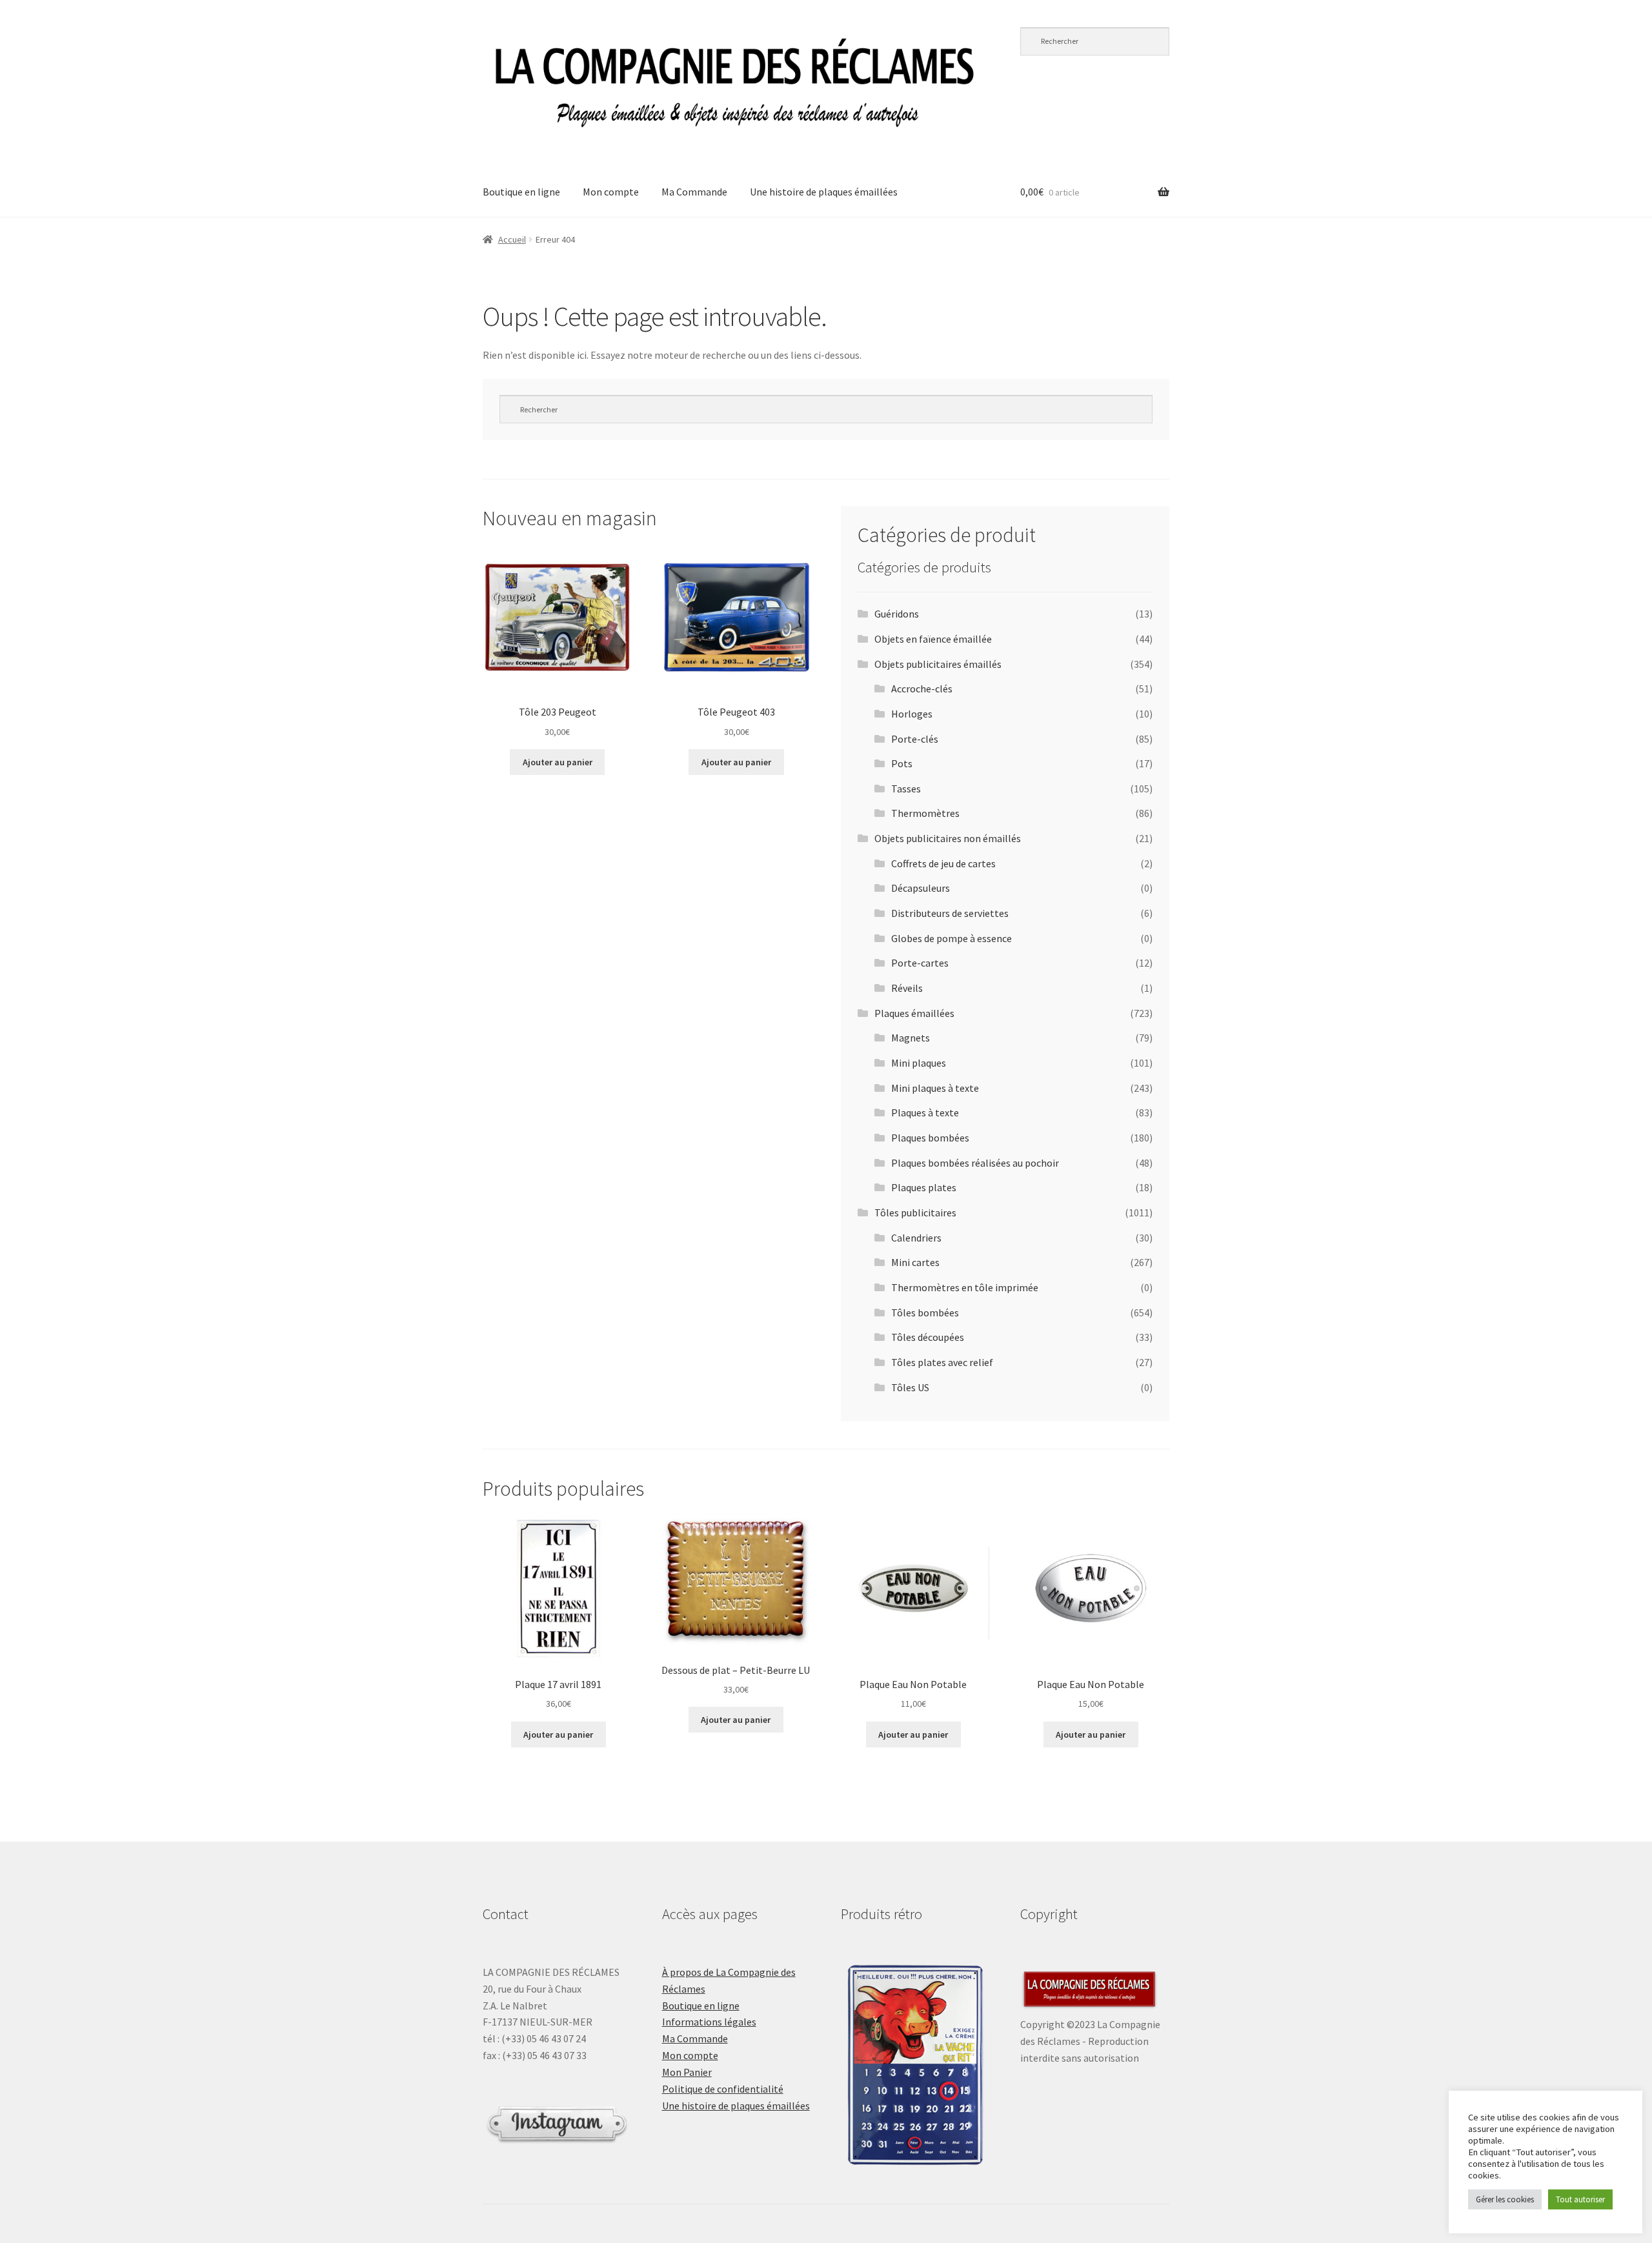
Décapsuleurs (921, 888)
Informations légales (709, 2022)
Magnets (911, 1038)
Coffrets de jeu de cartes (943, 863)
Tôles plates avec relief (942, 1362)
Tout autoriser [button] (1580, 2199)
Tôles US (910, 1387)
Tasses (906, 789)
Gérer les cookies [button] (1505, 2199)
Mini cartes (915, 1262)
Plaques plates (924, 1187)
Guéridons (897, 614)
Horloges (912, 714)
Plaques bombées (930, 1138)
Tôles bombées (925, 1313)
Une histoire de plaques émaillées (824, 192)
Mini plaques (919, 1063)
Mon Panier (687, 2072)
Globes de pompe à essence (952, 938)
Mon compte (611, 192)
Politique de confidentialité (723, 2089)
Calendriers (916, 1238)
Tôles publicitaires (915, 1212)
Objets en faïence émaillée (933, 639)
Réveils (907, 988)
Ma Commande (694, 192)
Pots (902, 763)
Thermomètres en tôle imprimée (965, 1287)
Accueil (512, 239)
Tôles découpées (928, 1337)
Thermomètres (925, 813)
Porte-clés (915, 739)
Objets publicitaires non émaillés (948, 838)
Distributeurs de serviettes (950, 913)
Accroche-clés (922, 689)
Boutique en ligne (521, 192)
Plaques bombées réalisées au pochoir (975, 1163)
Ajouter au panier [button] (558, 762)
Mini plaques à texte (935, 1088)
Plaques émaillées (914, 1013)
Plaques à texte (925, 1112)
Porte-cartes (920, 963)
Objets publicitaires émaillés (938, 664)
